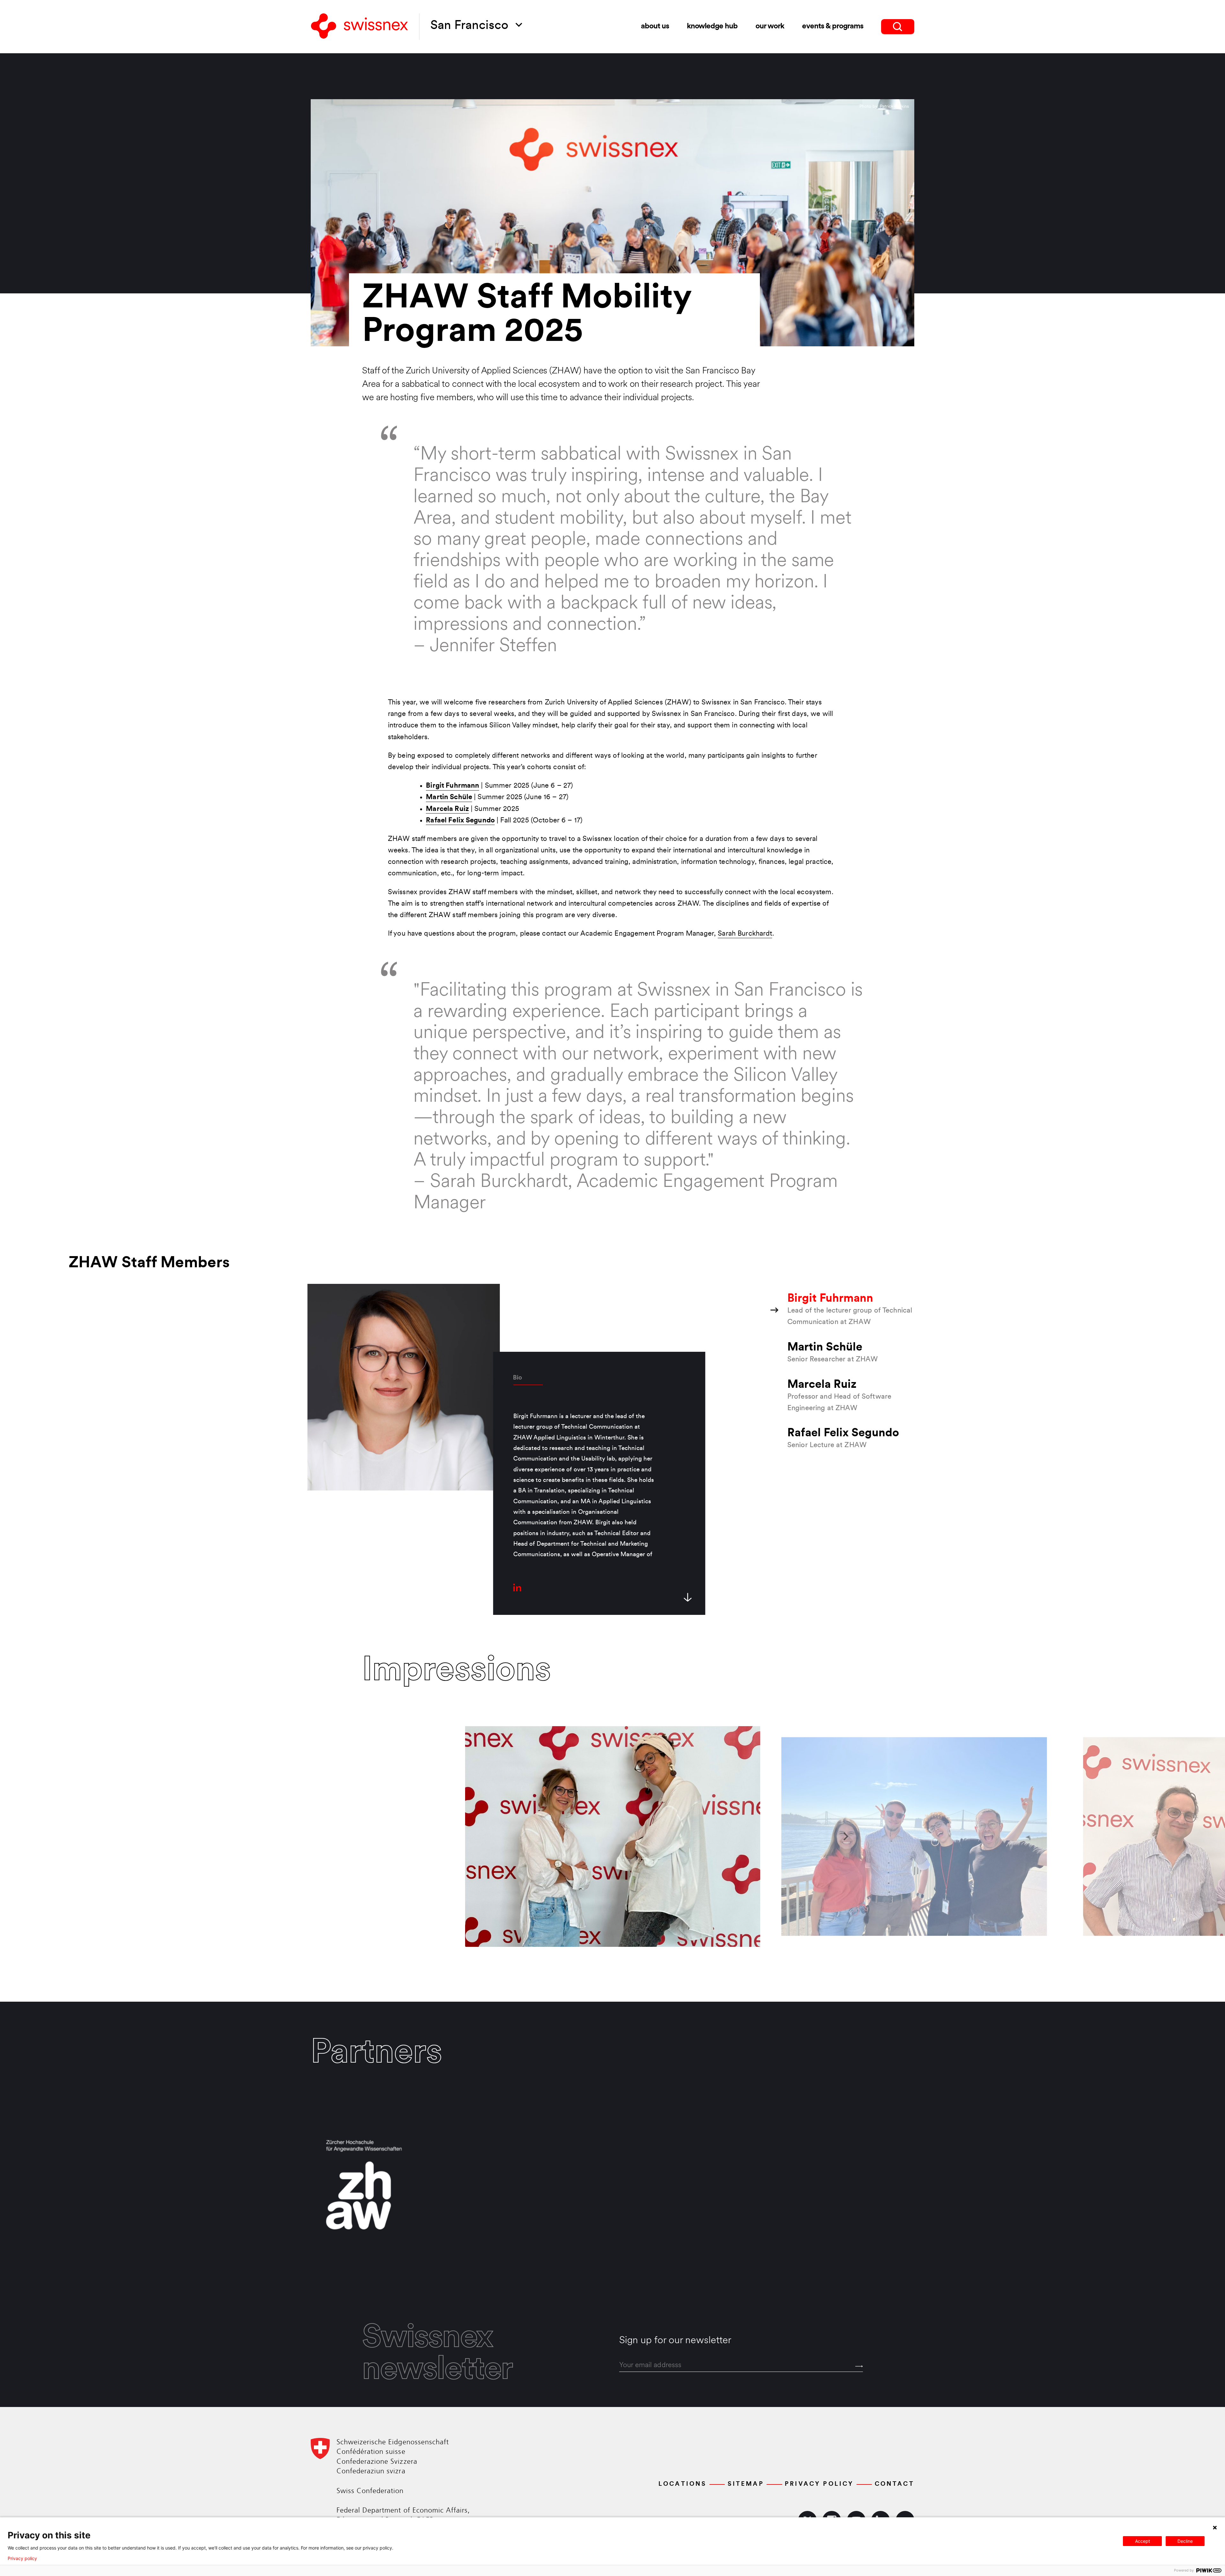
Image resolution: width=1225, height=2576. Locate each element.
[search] (898, 27)
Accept (1143, 2541)
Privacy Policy (819, 2484)
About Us (655, 26)
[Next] (846, 1836)
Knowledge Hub (712, 26)
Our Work (770, 26)
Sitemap (746, 2484)
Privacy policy (22, 2558)
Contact (895, 2484)
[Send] (859, 2366)
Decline (1185, 2541)
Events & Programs (833, 26)
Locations (683, 2484)
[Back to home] (360, 27)
